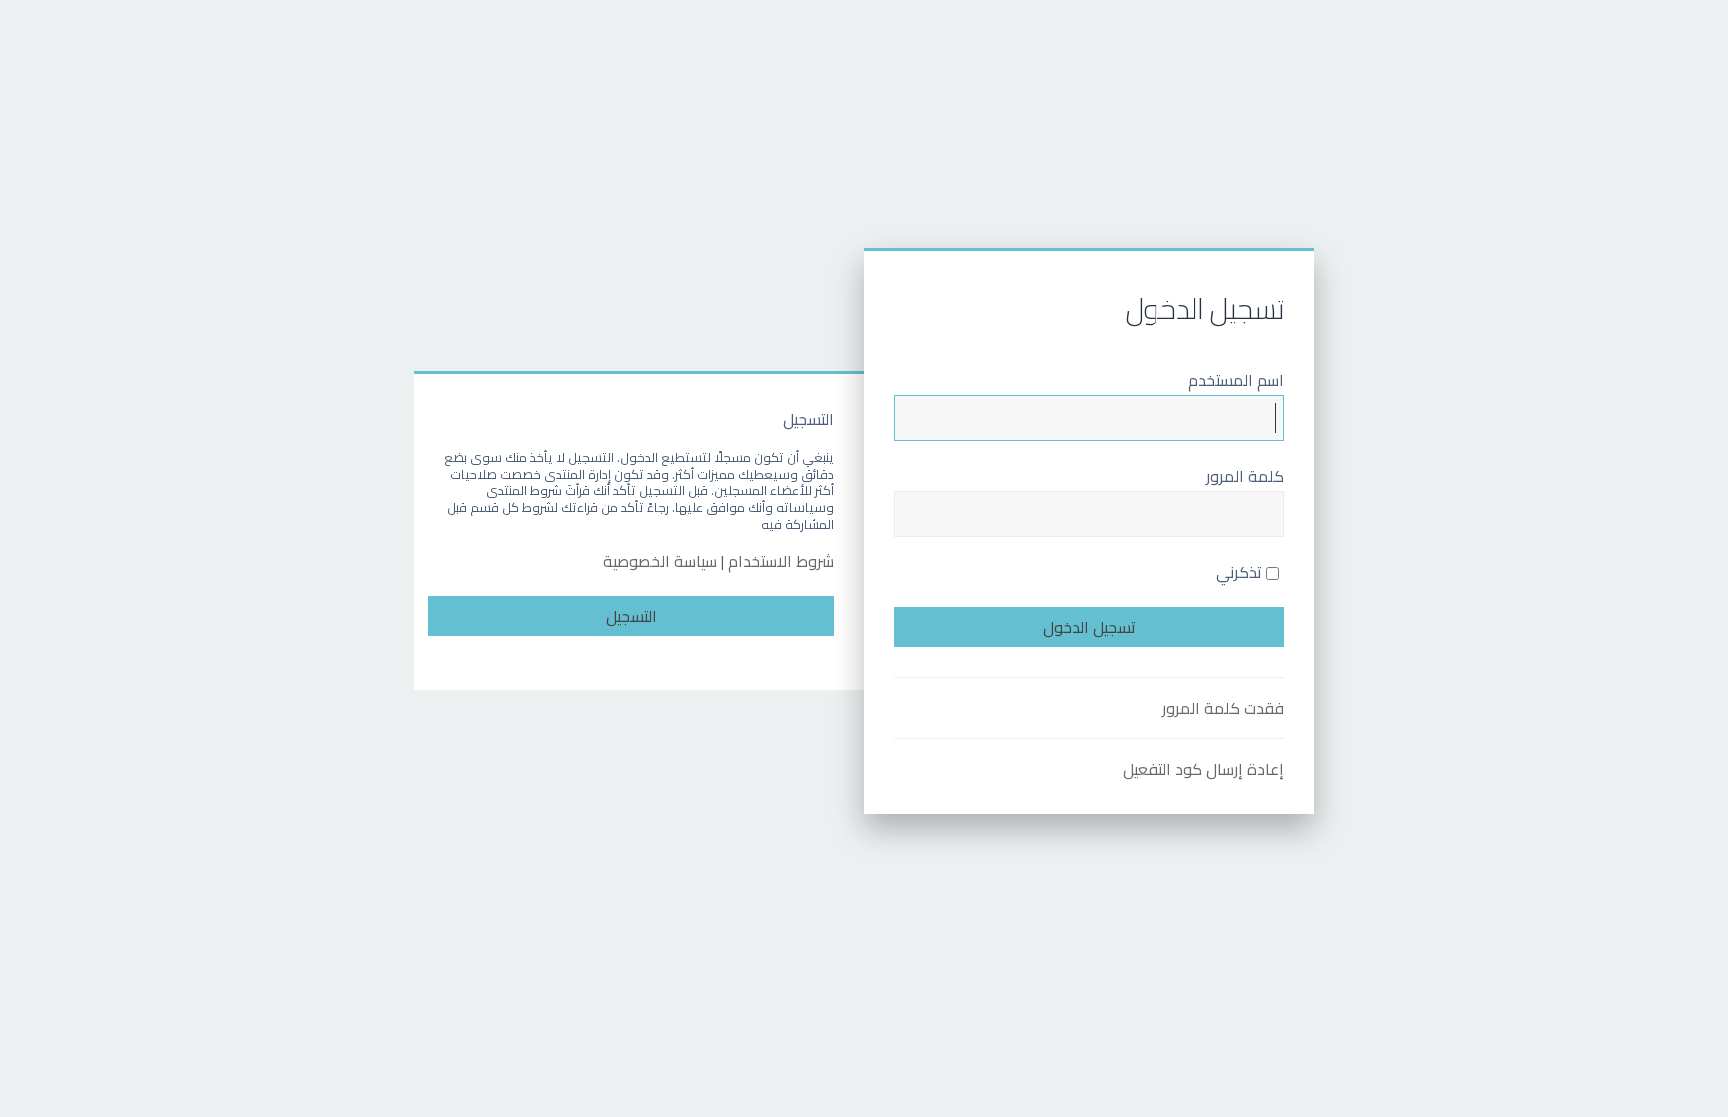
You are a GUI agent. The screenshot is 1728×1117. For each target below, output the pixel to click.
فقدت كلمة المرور (1223, 708)
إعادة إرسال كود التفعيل (1203, 769)
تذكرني (1241, 572)
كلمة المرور (1245, 476)
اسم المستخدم (1236, 380)
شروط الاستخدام (781, 561)
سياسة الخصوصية (660, 561)
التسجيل (631, 616)
